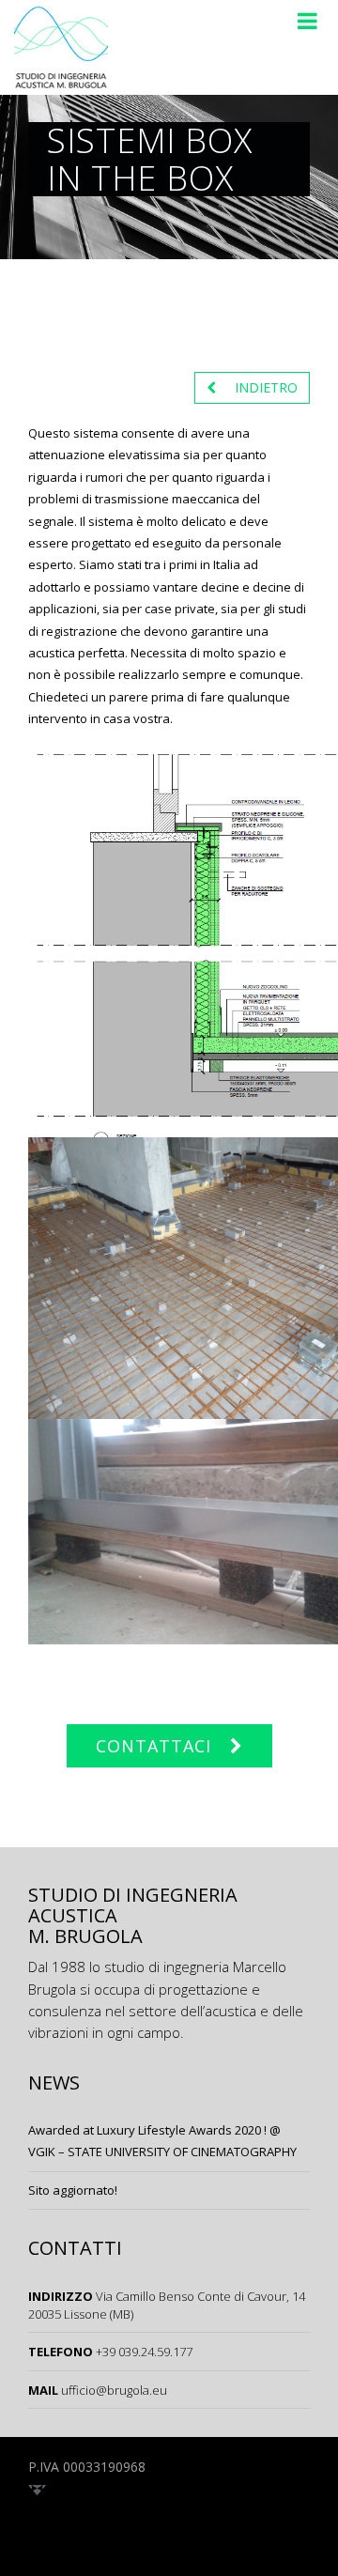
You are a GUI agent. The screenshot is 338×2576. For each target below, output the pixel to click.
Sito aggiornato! (73, 2190)
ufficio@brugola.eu (114, 2390)
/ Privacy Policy (204, 2467)
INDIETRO (266, 387)
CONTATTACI (154, 1746)
